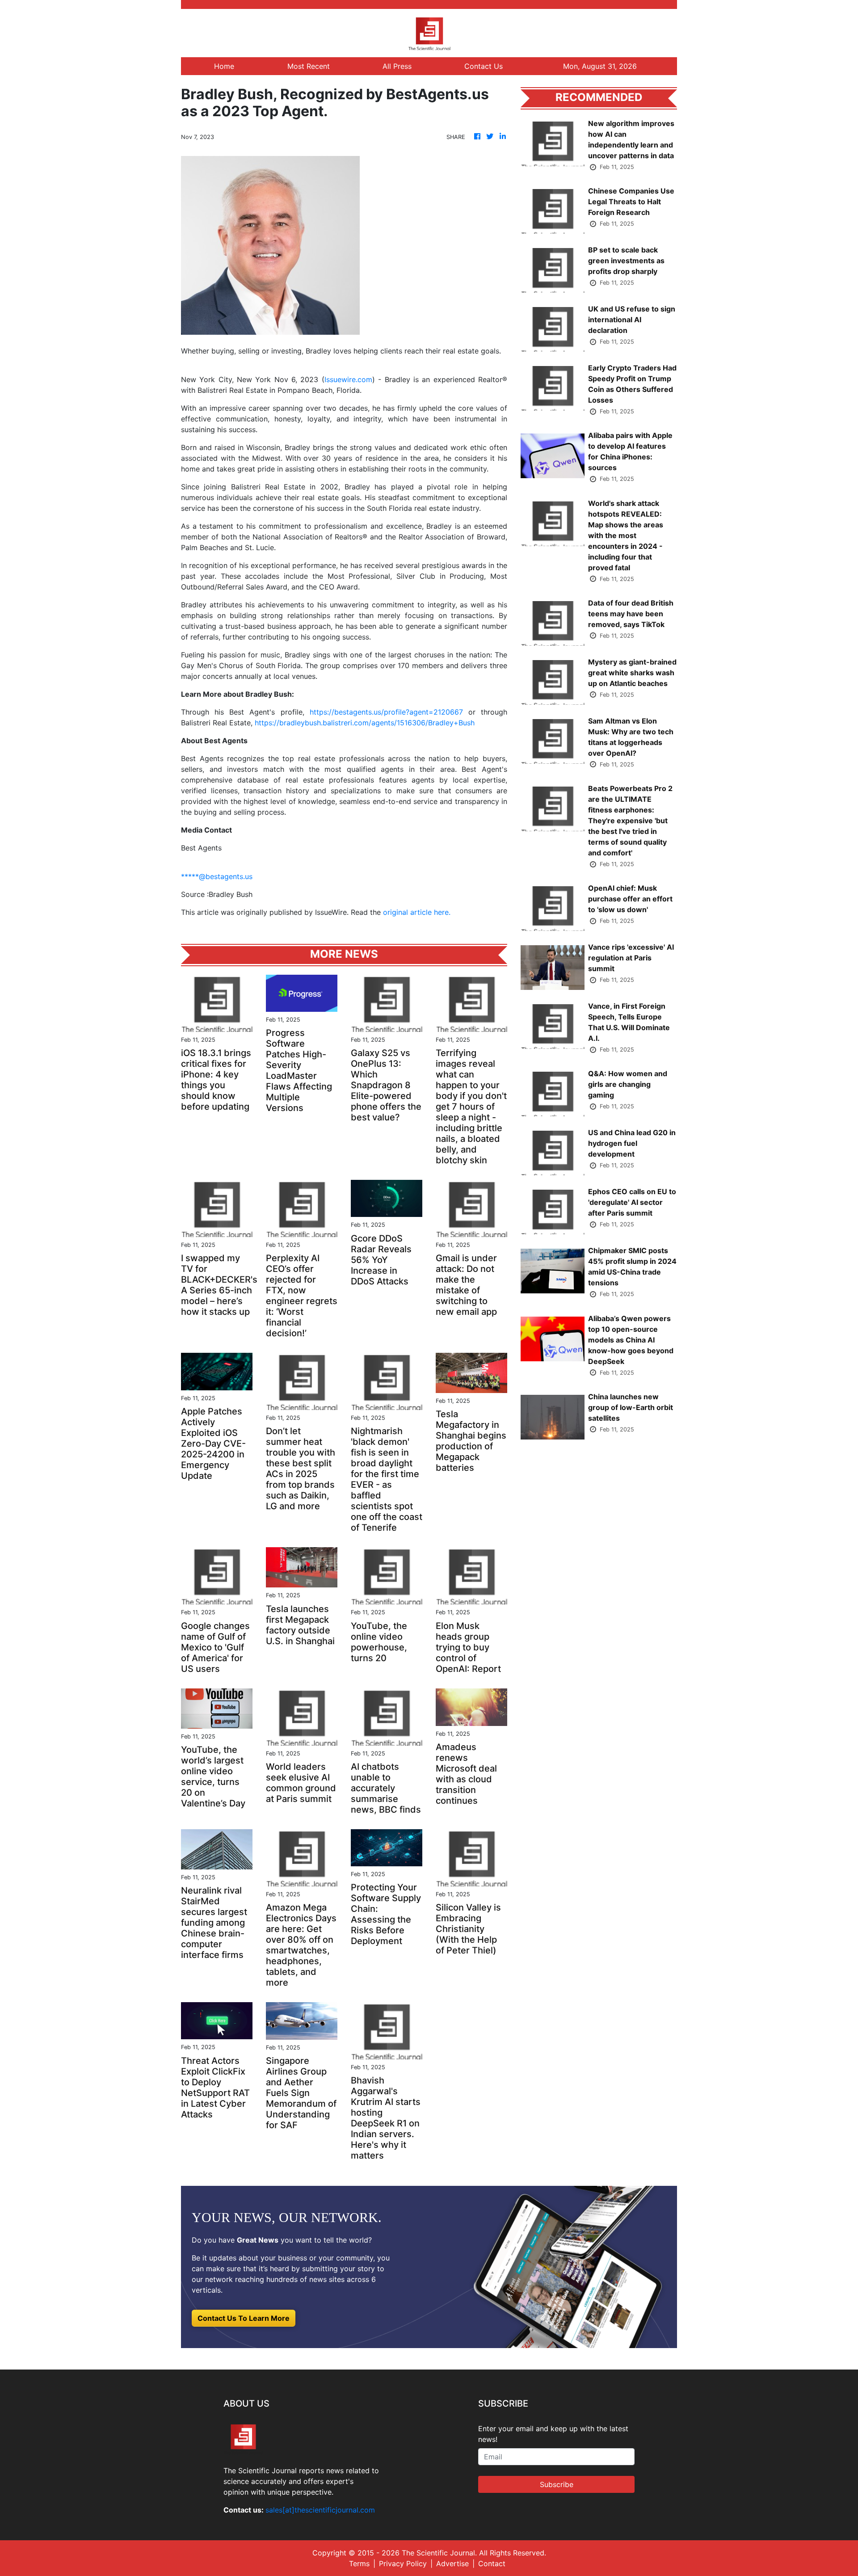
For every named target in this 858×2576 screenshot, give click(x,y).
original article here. (417, 912)
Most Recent (309, 66)
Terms (359, 2563)
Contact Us (484, 66)
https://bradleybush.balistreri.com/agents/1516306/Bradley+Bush (365, 723)
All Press (397, 66)
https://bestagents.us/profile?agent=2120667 (386, 712)
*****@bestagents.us (217, 876)
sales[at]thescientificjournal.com (320, 2510)
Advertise (452, 2563)
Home (224, 66)
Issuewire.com (348, 379)
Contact (492, 2563)
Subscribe (557, 2484)
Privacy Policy (403, 2563)
